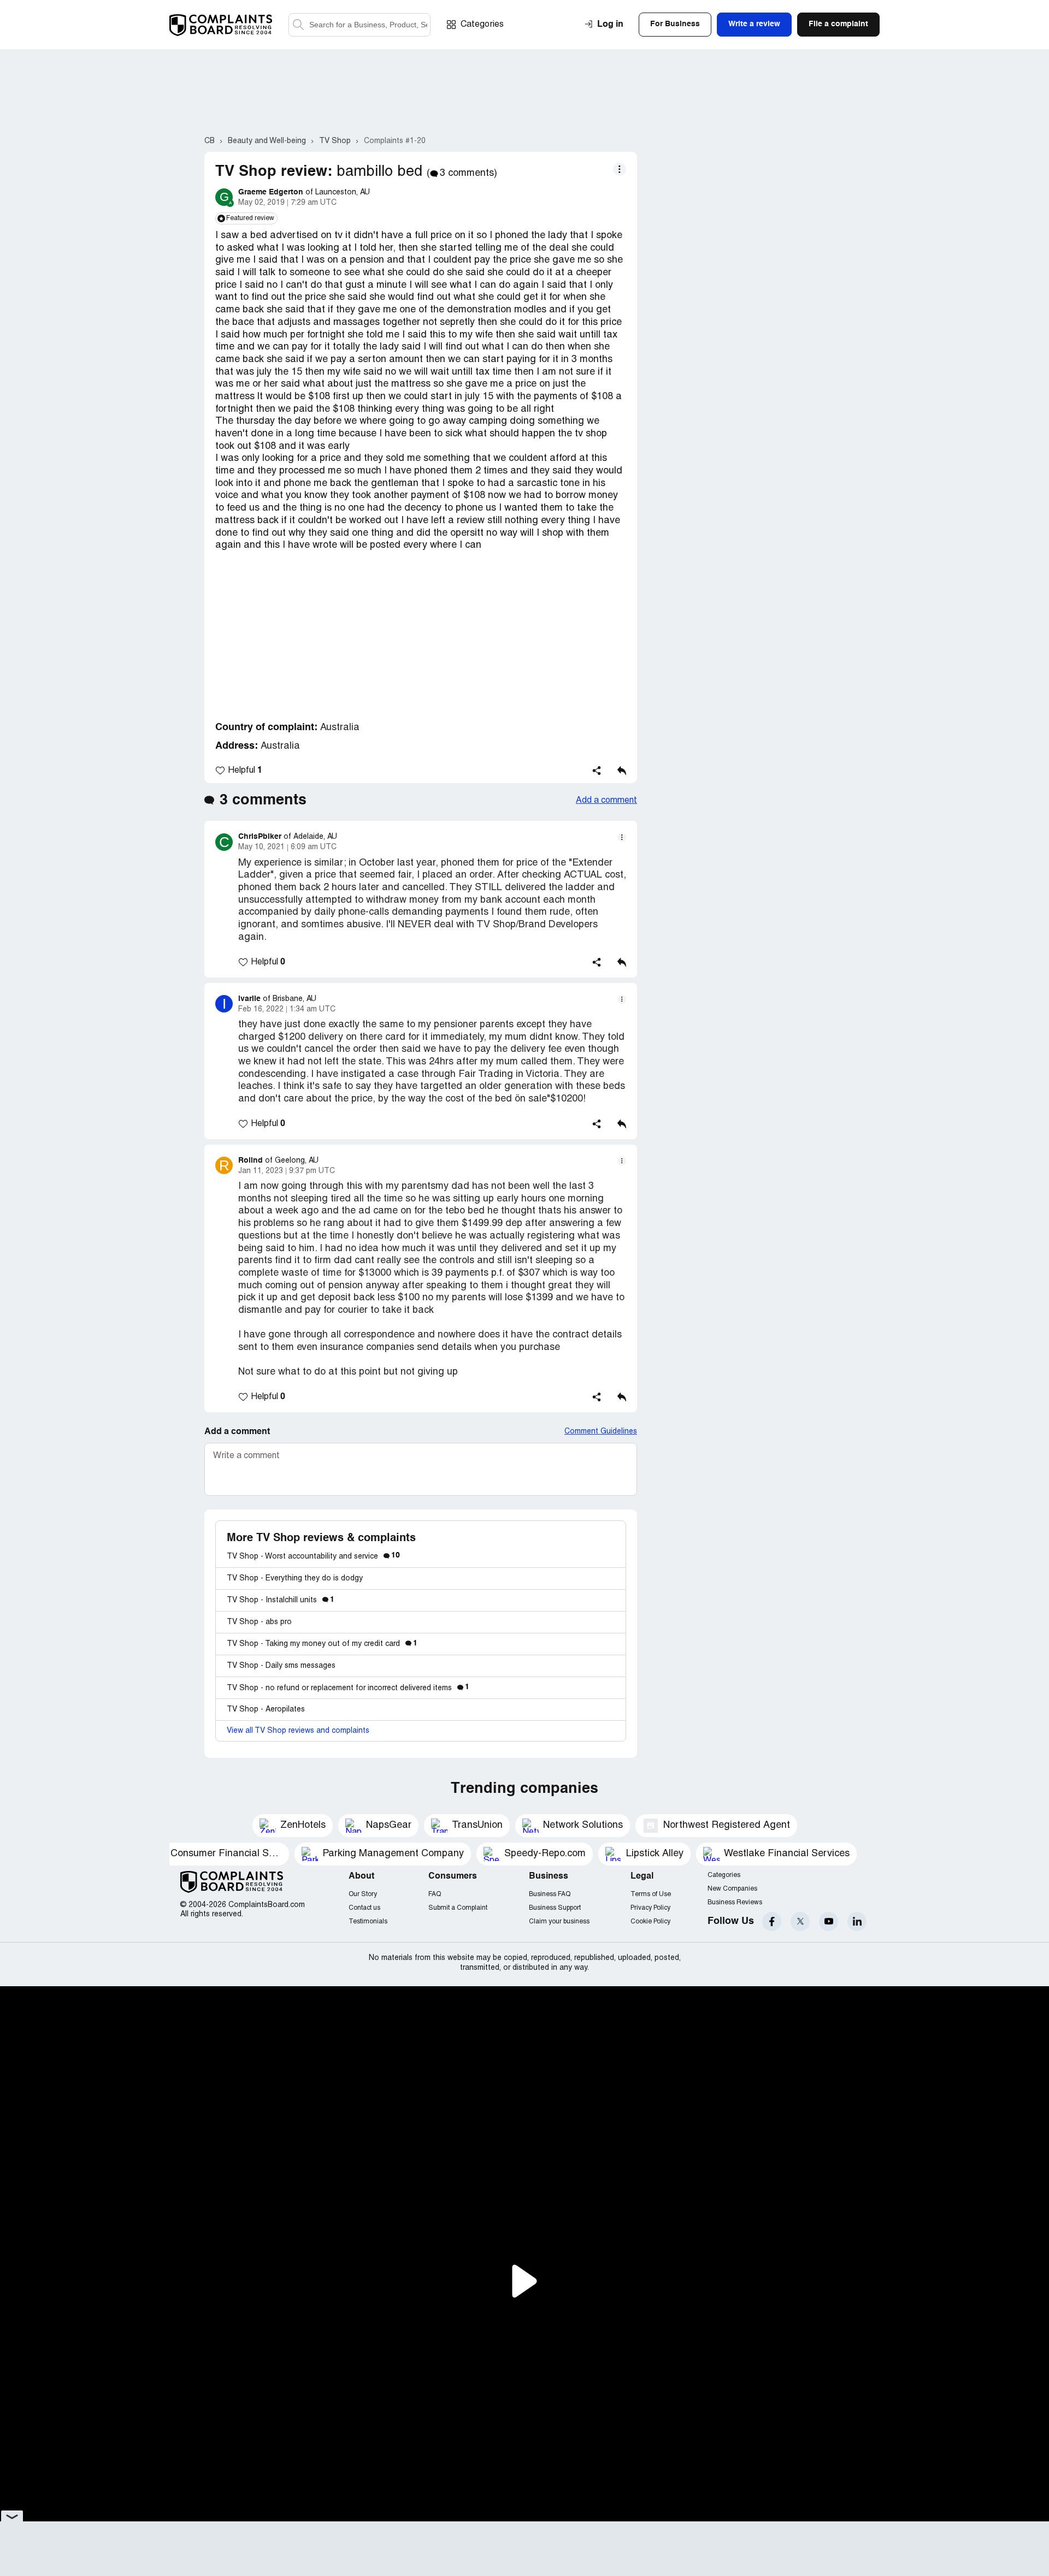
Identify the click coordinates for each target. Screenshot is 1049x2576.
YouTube (829, 1921)
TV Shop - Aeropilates (266, 1710)
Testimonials (368, 1921)
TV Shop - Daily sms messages (281, 1666)
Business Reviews (735, 1902)
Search (298, 25)
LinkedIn (857, 1921)
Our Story (363, 1894)
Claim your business (559, 1921)
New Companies (732, 1889)
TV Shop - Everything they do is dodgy (295, 1579)
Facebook (772, 1921)
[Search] (360, 25)
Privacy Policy (650, 1908)
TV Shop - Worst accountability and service (313, 1557)
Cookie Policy (650, 1921)
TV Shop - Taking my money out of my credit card (322, 1644)
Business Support (555, 1908)
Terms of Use (651, 1894)
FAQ (435, 1894)
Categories (482, 25)
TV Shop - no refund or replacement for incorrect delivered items (348, 1688)
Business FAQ (550, 1894)
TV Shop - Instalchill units (281, 1600)
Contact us (364, 1908)
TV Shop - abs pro (259, 1622)
